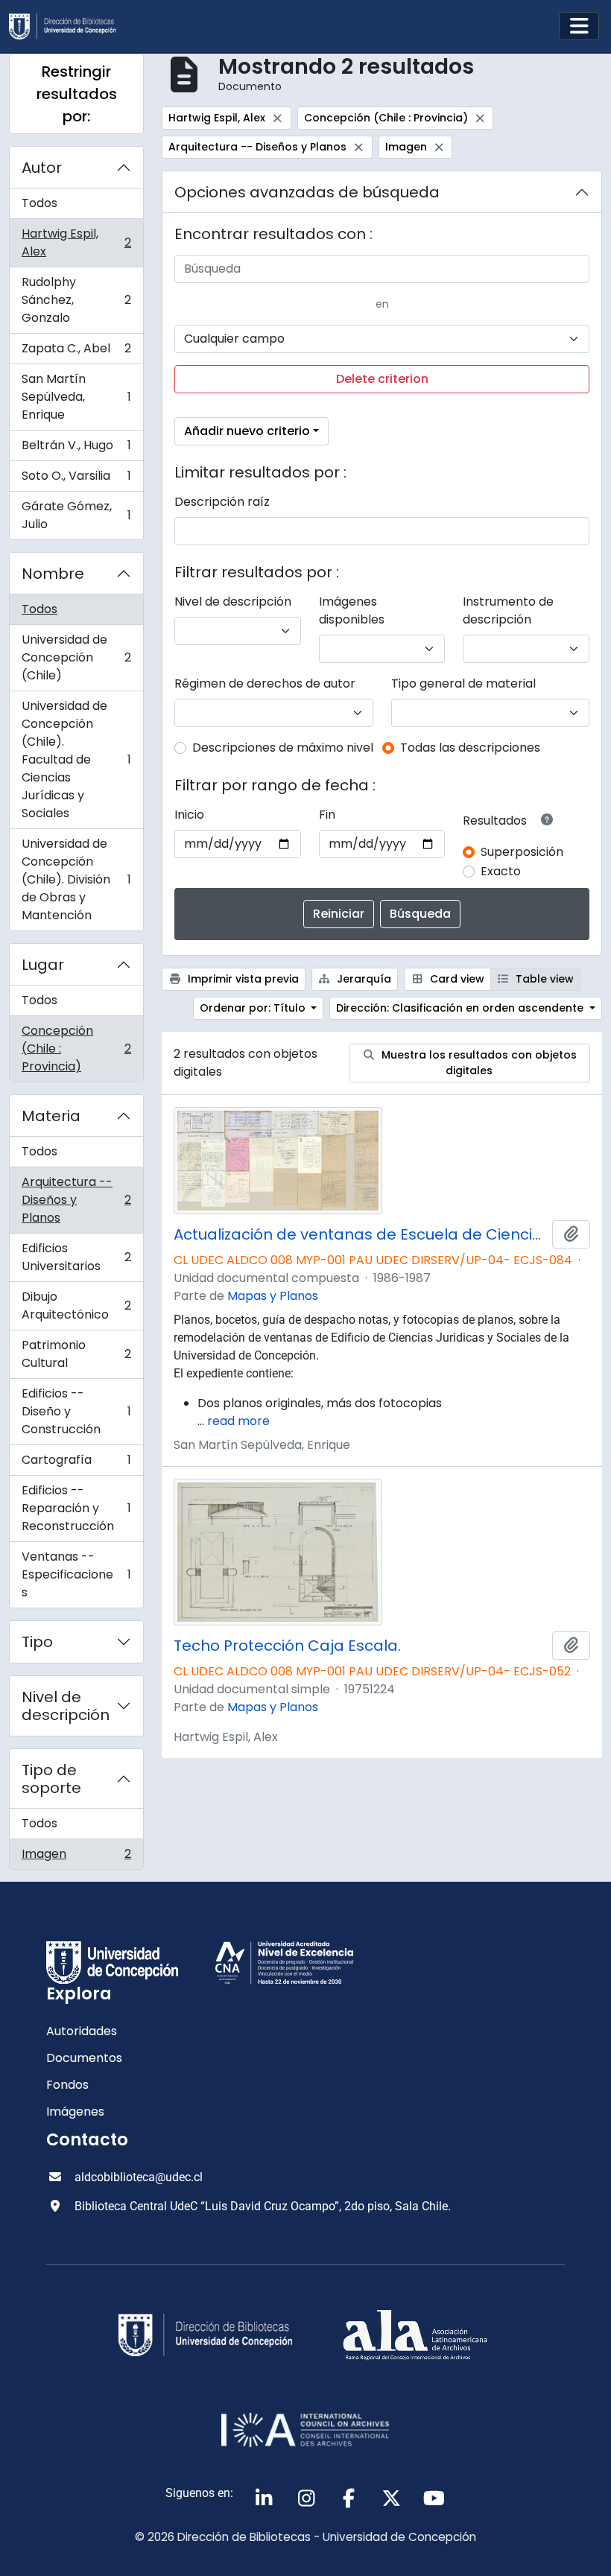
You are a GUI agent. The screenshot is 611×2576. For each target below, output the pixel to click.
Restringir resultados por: (77, 94)
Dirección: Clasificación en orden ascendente (461, 1008)
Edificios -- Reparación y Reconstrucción (76, 1508)
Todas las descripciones (470, 748)
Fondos (67, 2085)
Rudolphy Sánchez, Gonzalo (76, 300)
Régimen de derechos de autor (265, 683)
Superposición (522, 852)
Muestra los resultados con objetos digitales (478, 1063)
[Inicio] (69, 26)
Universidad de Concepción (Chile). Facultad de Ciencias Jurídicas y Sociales (76, 759)
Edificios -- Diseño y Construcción (76, 1411)
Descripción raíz (222, 502)
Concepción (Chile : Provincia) (76, 1049)
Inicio (189, 815)
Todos (39, 203)
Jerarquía (363, 979)
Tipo (37, 1642)
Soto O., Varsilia (76, 479)
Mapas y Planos (273, 1296)
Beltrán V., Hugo (76, 449)
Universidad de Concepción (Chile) (76, 657)
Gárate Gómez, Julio (76, 515)
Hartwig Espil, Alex (76, 242)
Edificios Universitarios (76, 1257)
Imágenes (75, 2112)
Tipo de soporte (51, 1779)
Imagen (76, 1857)
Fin (327, 815)
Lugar (43, 965)
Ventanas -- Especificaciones (76, 1574)
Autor (42, 168)
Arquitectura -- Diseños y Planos (76, 1200)
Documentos (84, 2058)
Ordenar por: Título (254, 1008)
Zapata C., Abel (76, 352)
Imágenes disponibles (352, 610)
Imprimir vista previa (242, 979)
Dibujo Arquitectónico (76, 1306)
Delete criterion (382, 379)
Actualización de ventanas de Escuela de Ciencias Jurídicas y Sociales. (360, 1234)
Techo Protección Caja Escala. (287, 1646)
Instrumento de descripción (508, 610)
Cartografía (76, 1463)
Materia (51, 1116)
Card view (456, 979)
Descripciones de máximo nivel (283, 748)
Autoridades (82, 2031)
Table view (543, 979)
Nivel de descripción (66, 1706)
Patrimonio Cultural (76, 1354)
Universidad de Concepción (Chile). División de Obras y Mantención (76, 879)
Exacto (501, 871)
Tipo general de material (463, 683)
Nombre (53, 574)
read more (238, 1421)
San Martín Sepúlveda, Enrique (76, 397)
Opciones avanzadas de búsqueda (307, 192)
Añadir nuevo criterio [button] (247, 431)
